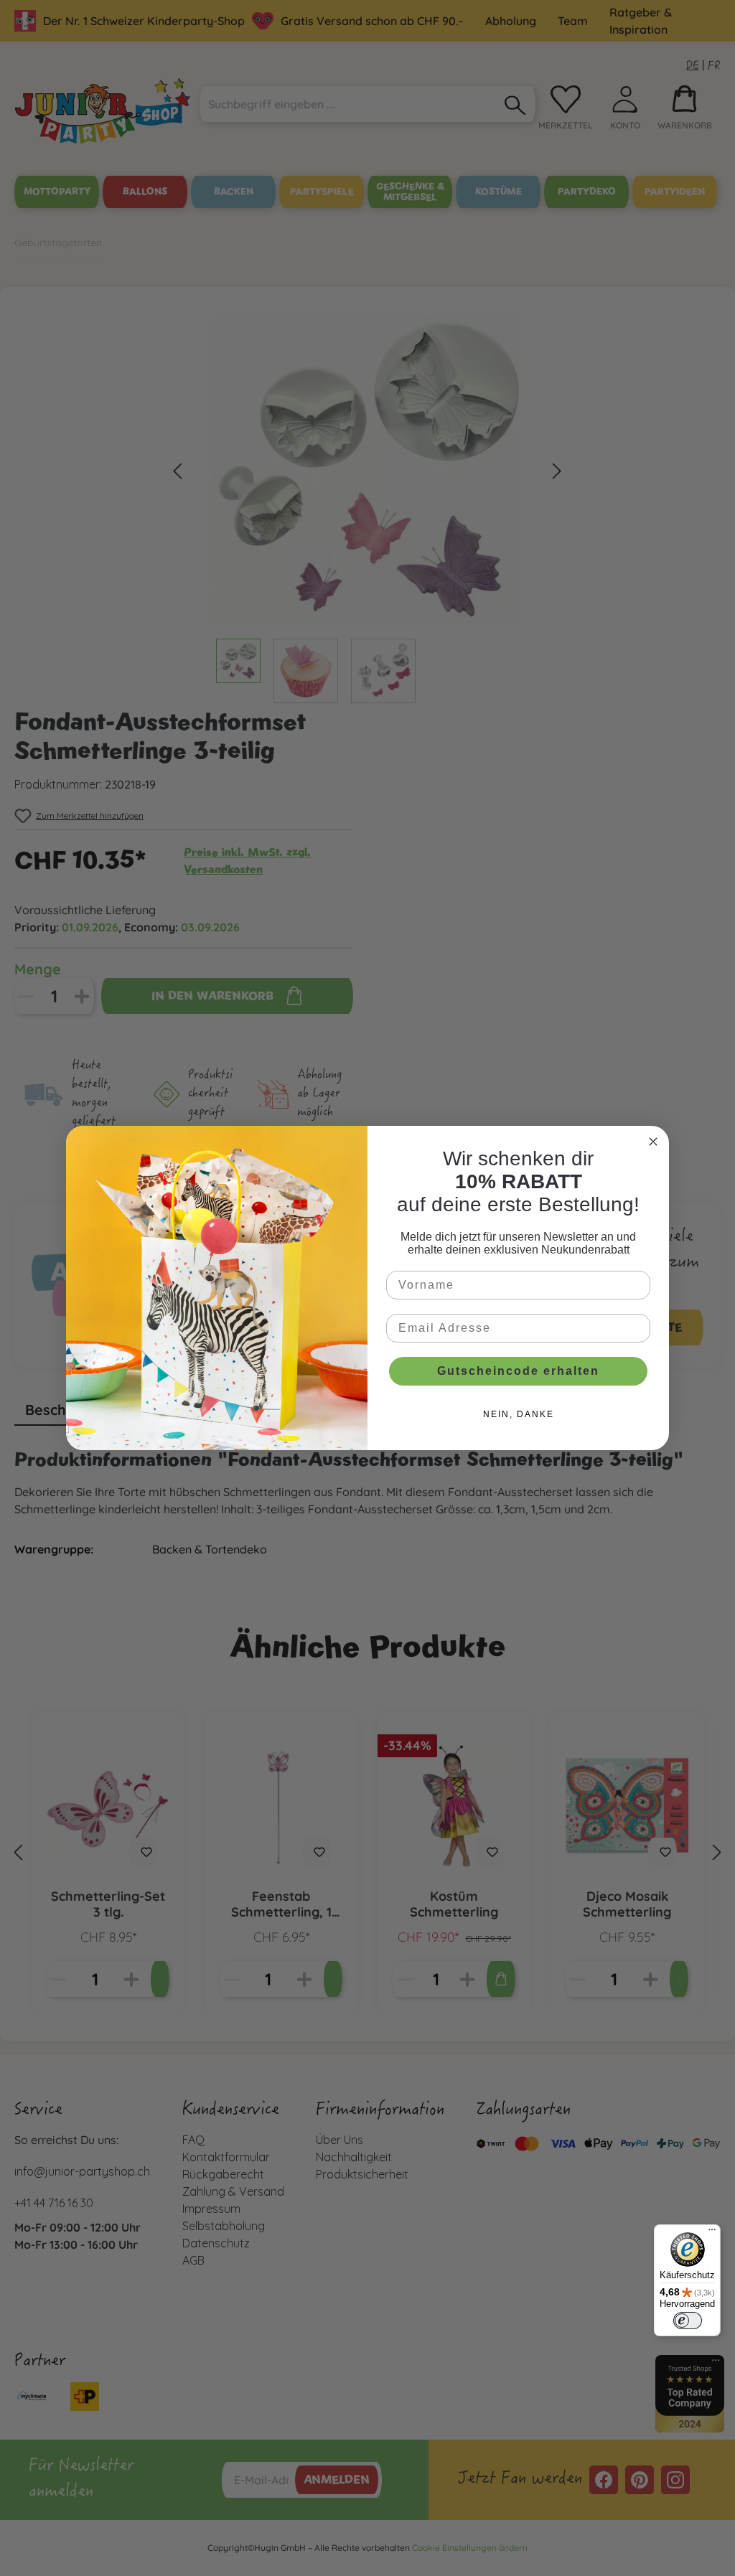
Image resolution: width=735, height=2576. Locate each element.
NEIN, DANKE (519, 1414)
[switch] (688, 2321)
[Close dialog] (653, 1142)
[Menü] (712, 2233)
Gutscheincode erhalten (518, 1371)
